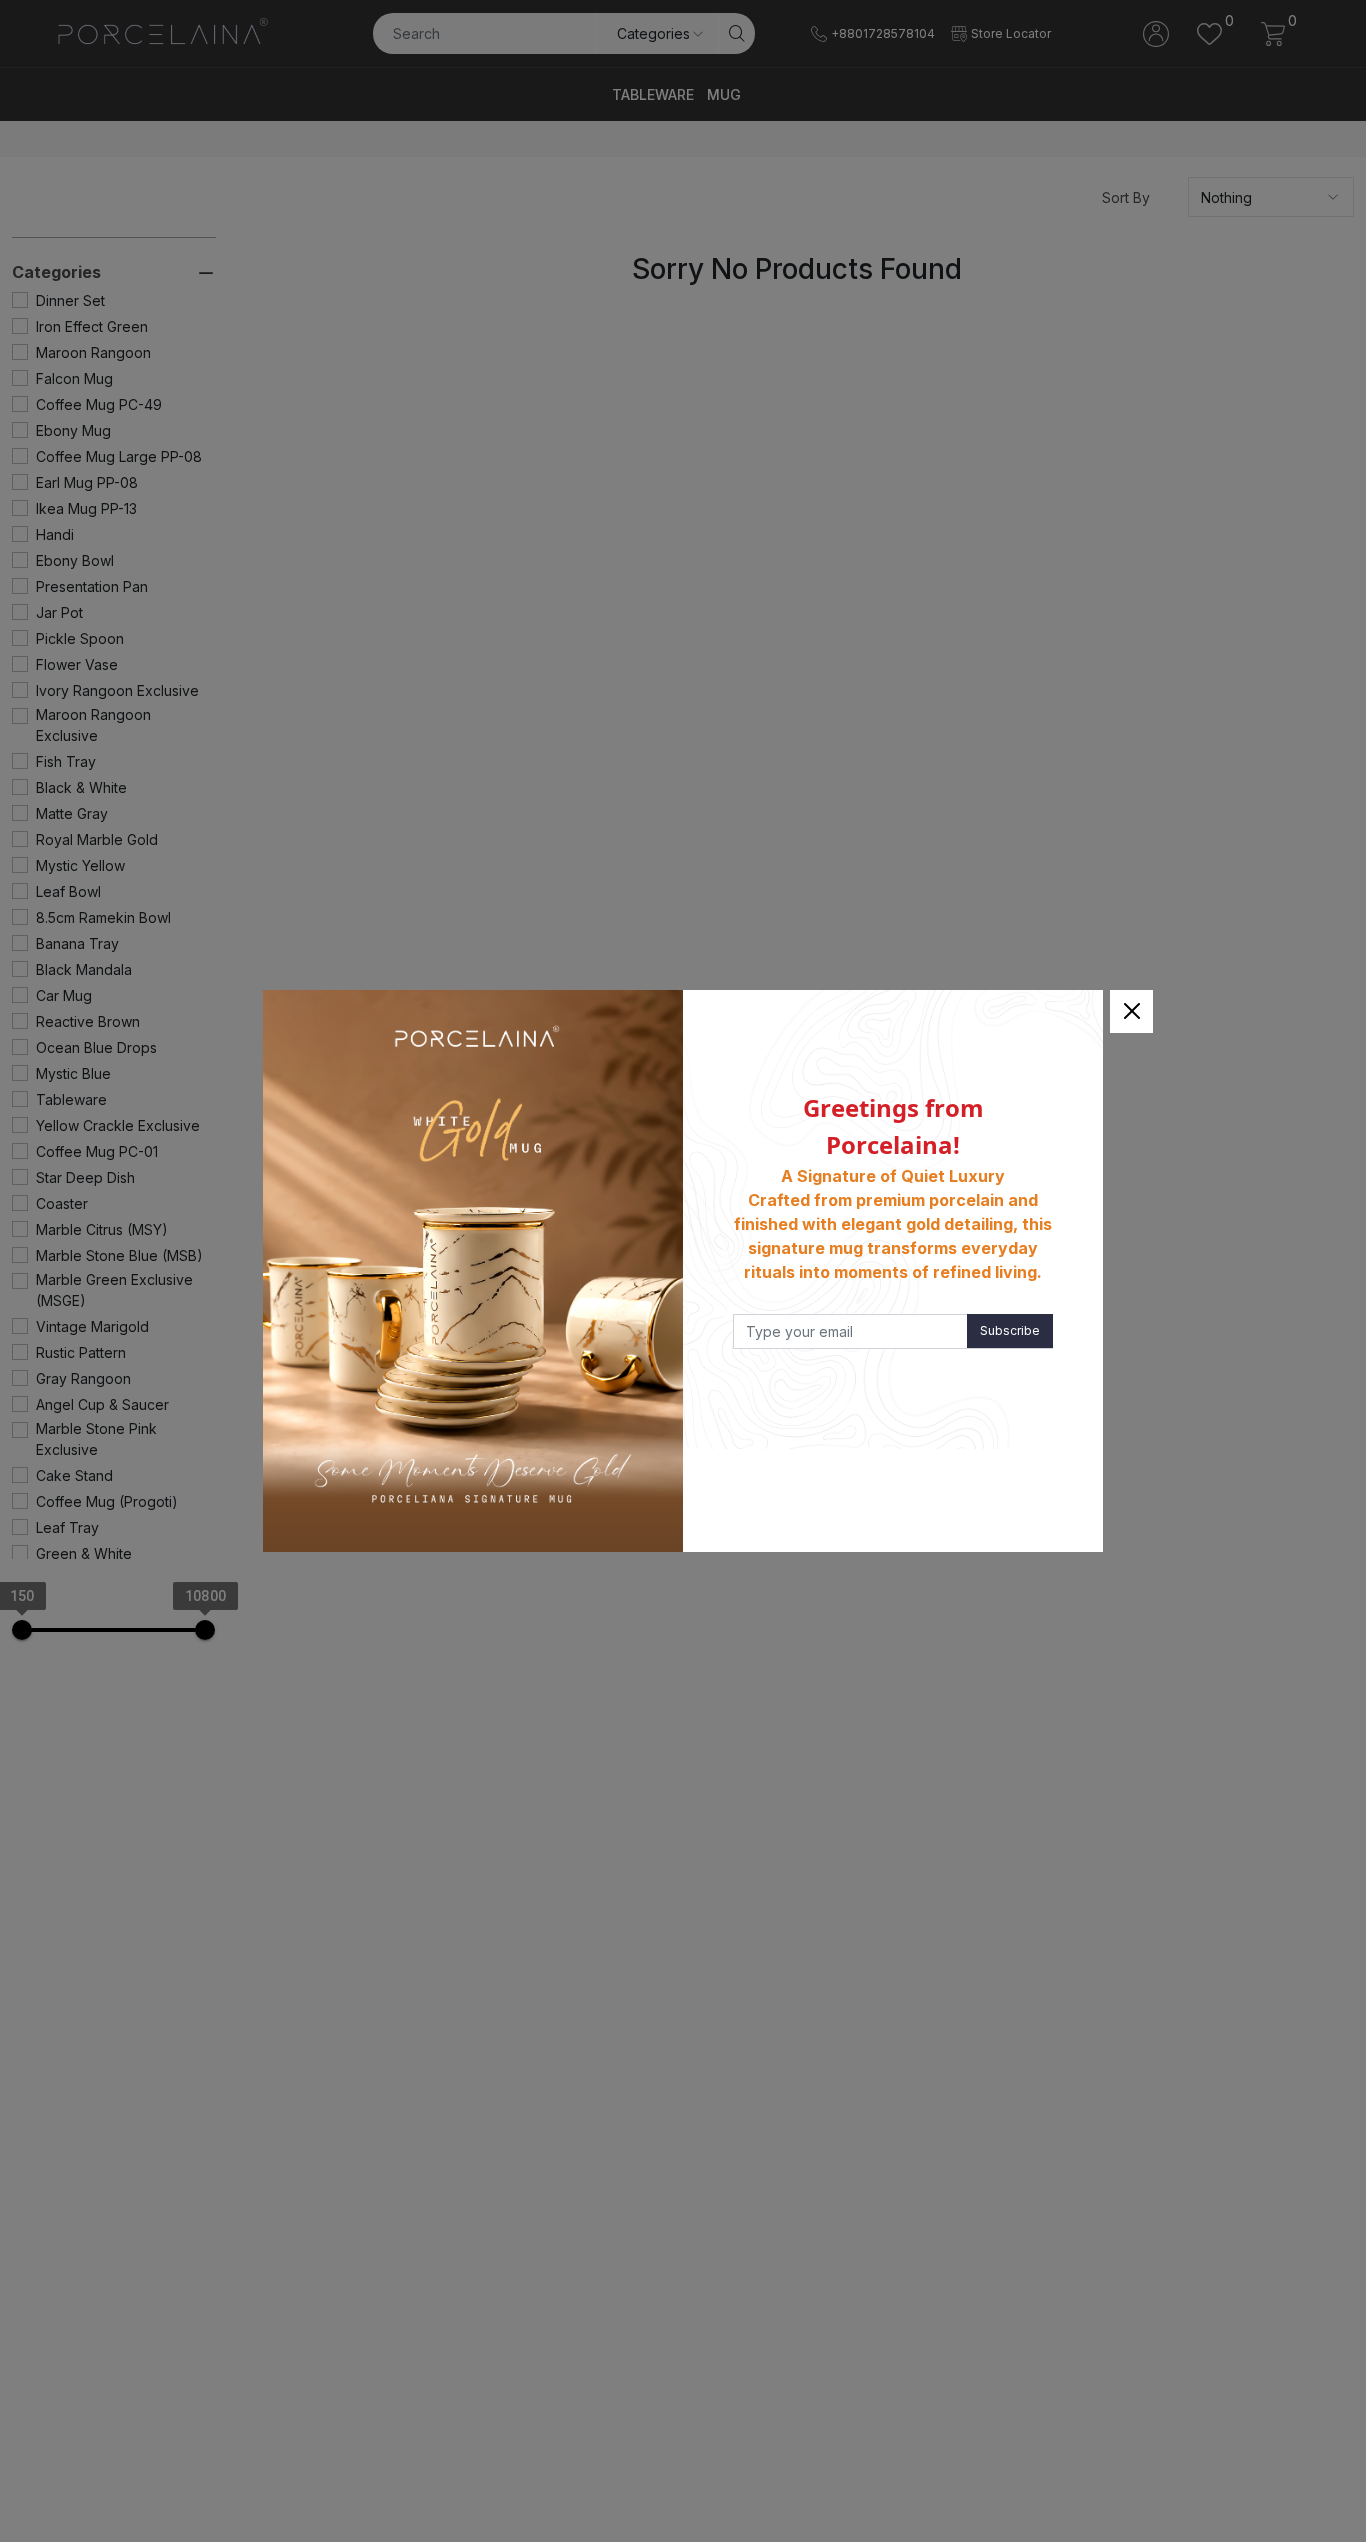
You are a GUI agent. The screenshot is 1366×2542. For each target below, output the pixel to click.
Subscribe (1010, 1330)
